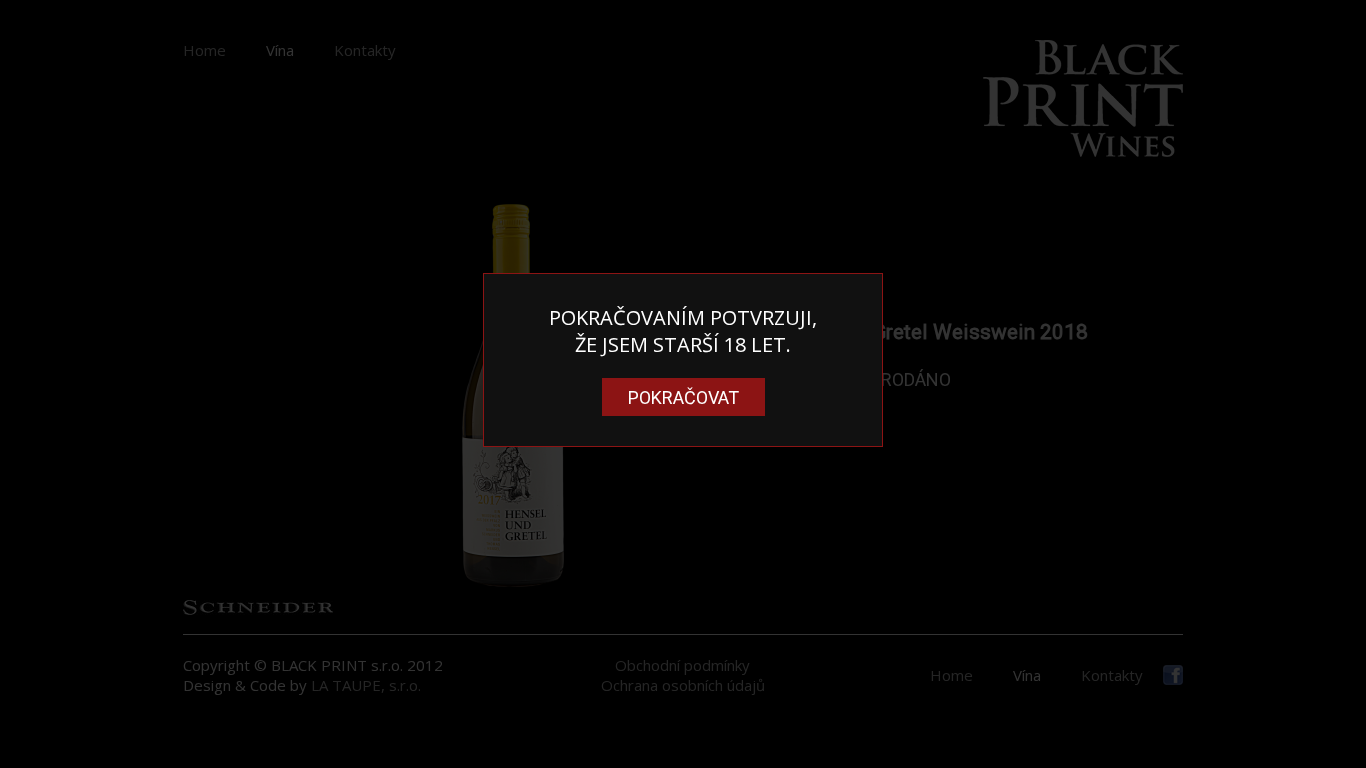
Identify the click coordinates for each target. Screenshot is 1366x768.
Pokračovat (683, 397)
